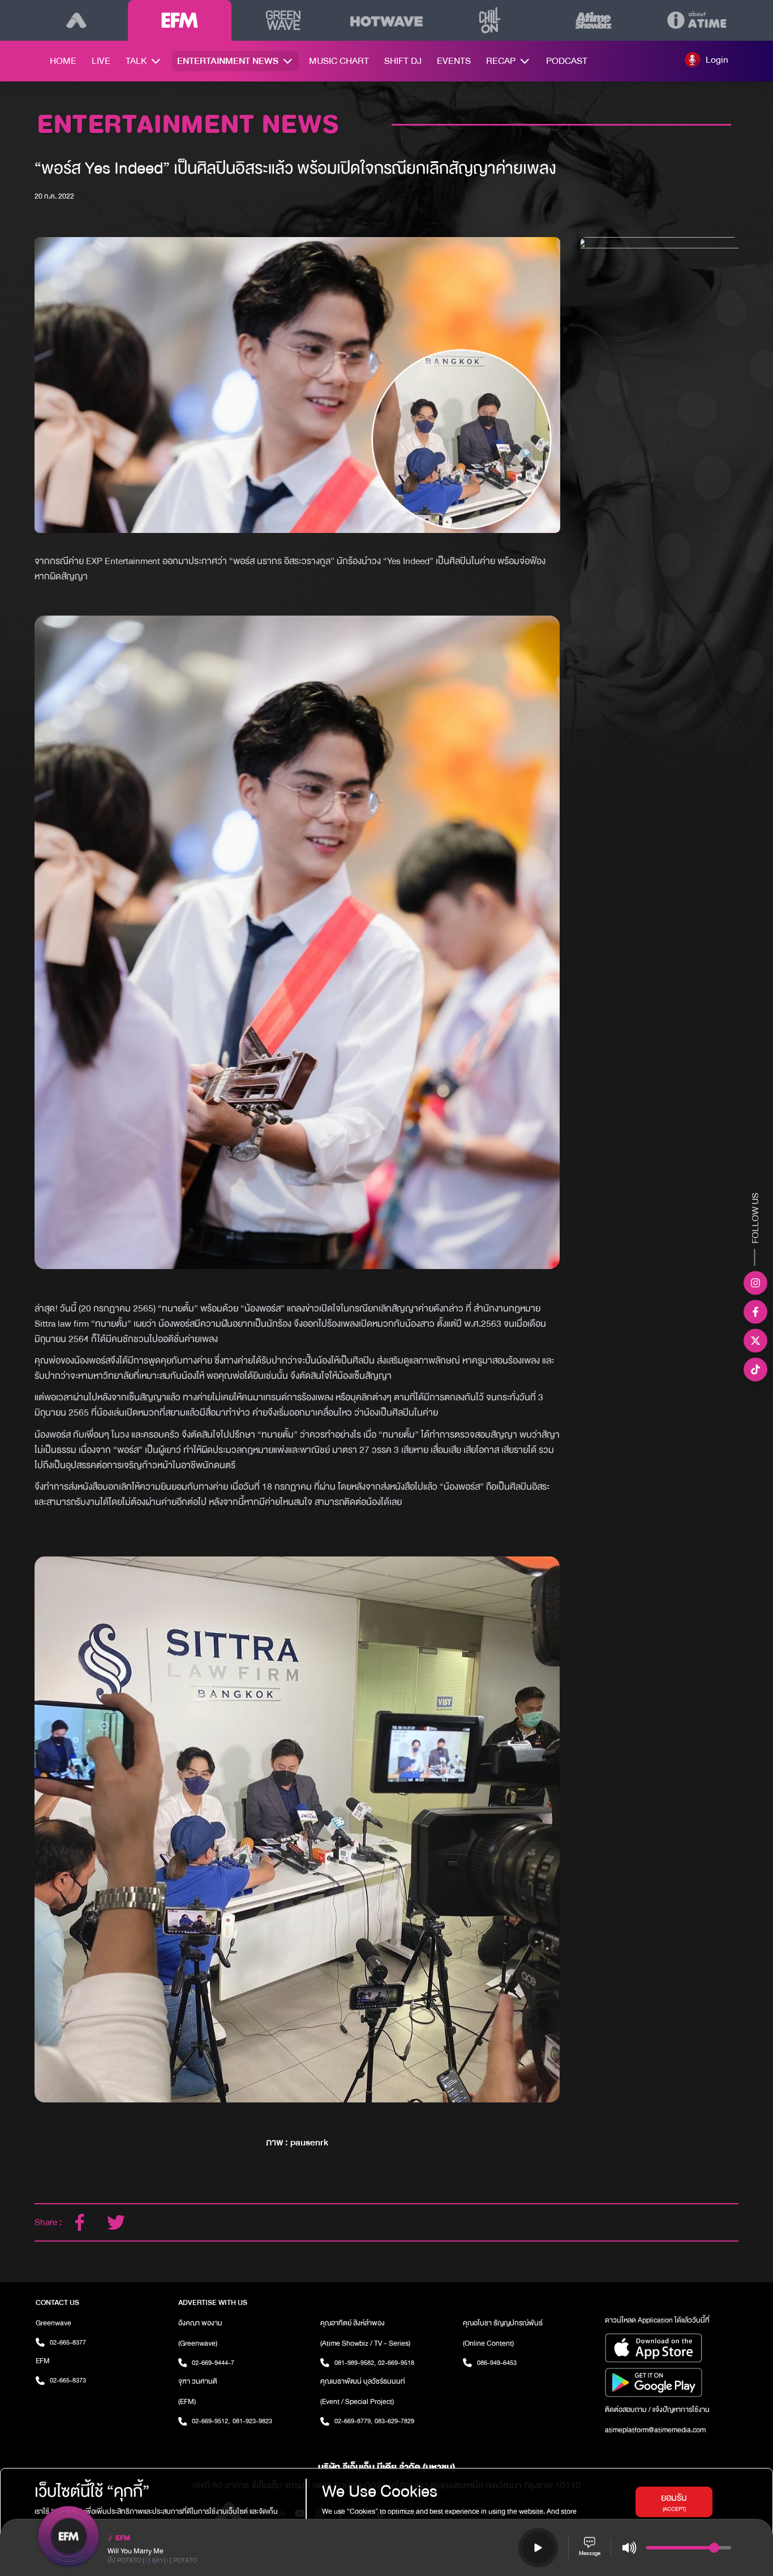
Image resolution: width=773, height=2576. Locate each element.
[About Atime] (697, 20)
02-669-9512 (211, 2421)
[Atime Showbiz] (593, 20)
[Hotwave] (387, 20)
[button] (707, 59)
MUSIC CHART (339, 61)
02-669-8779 (353, 2421)
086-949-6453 (497, 2363)
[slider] (714, 2548)
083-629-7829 (394, 2421)
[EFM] (180, 20)
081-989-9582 (355, 2363)
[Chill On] (490, 20)
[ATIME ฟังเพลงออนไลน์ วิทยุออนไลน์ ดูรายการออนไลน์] (76, 20)
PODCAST (567, 61)
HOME (63, 61)
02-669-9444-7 (213, 2363)
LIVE (101, 61)
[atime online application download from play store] (671, 2383)
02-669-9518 (396, 2363)
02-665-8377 (68, 2342)
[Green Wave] (283, 20)
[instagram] (755, 1283)
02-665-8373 (68, 2380)
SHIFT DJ (403, 61)
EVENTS (454, 61)
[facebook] (80, 2222)
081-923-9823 (252, 2421)
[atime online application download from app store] (671, 2348)
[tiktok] (755, 1370)
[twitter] (116, 2222)
